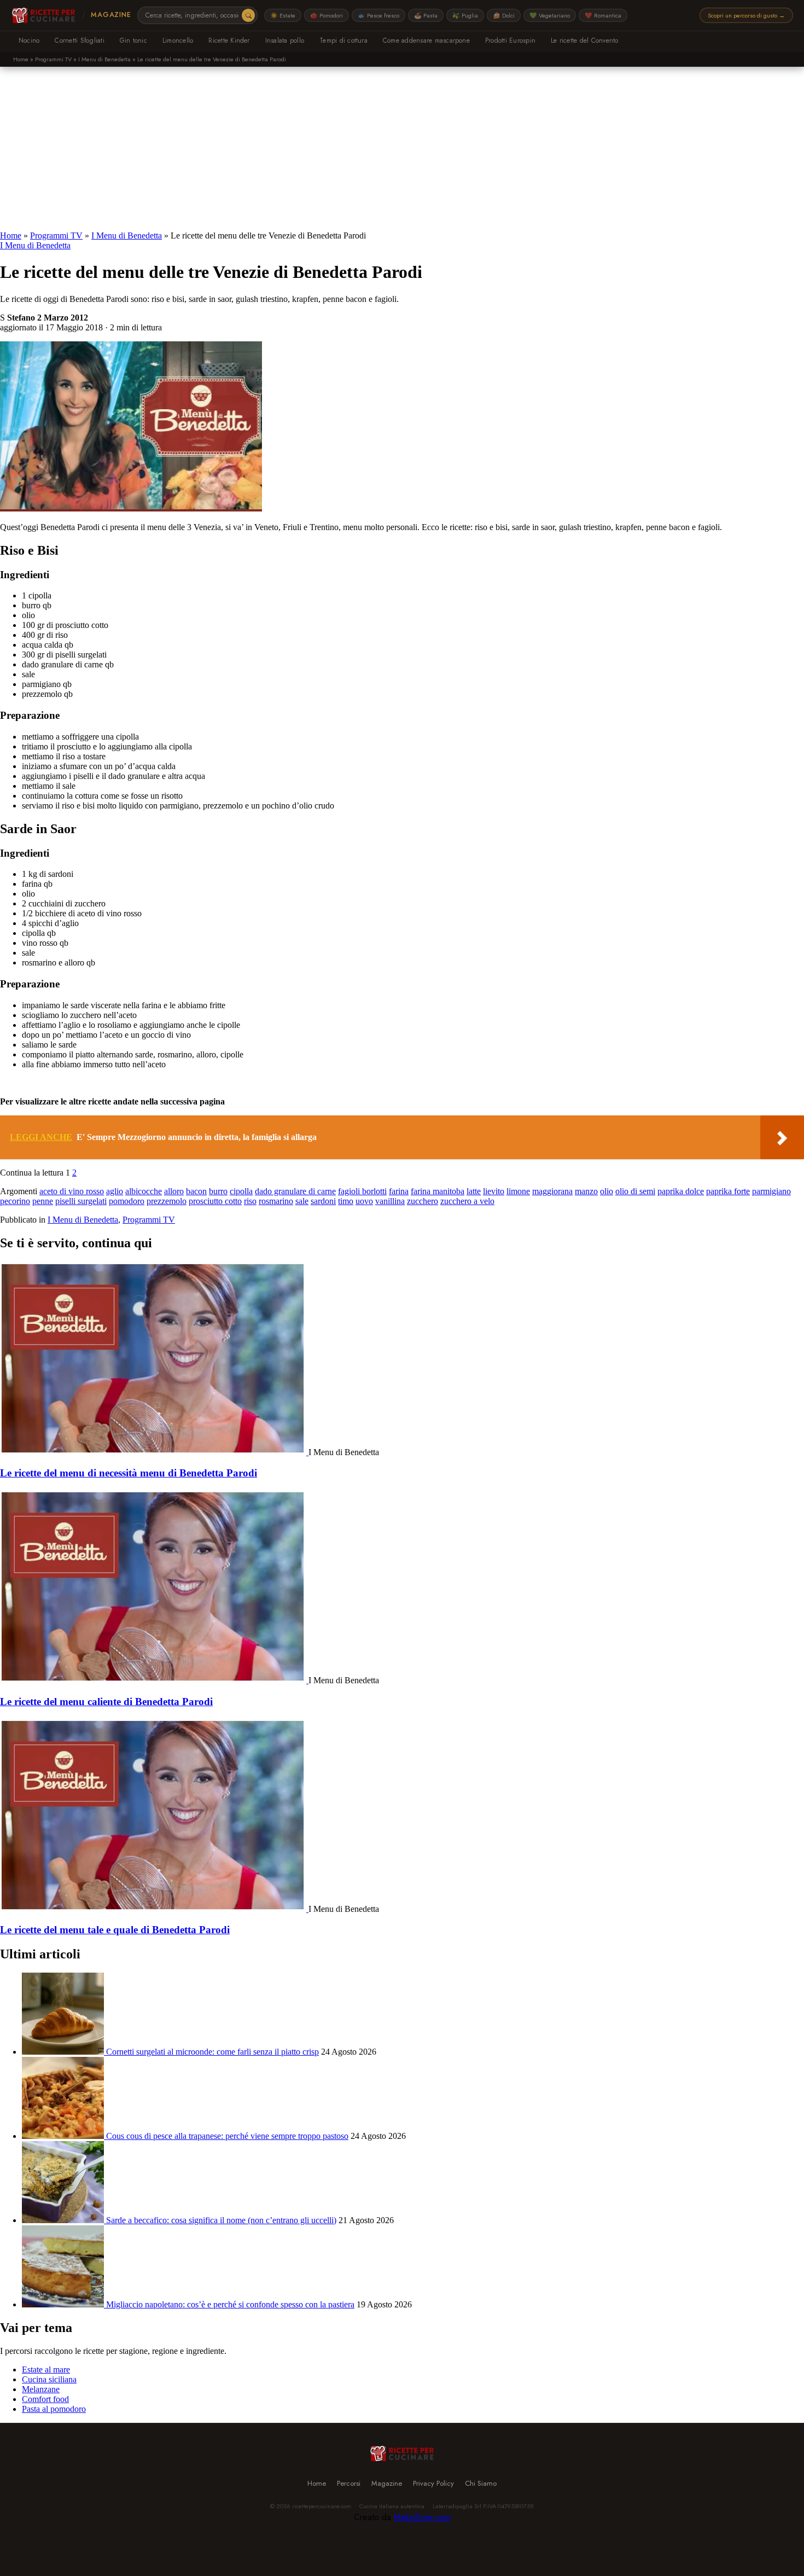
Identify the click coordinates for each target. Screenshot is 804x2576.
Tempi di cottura (343, 40)
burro (218, 1191)
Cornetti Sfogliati (79, 40)
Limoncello (178, 40)
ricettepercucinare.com (322, 2506)
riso (250, 1201)
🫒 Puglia (465, 15)
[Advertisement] (402, 149)
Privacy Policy (433, 2483)
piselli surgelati (81, 1201)
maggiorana (552, 1191)
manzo (586, 1191)
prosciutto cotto (215, 1201)
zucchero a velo (467, 1201)
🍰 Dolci (504, 15)
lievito (494, 1191)
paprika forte (728, 1191)
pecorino (15, 1201)
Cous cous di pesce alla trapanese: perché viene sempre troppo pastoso (227, 2136)
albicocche (144, 1191)
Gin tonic (133, 40)
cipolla (241, 1191)
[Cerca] (248, 15)
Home (21, 59)
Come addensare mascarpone (426, 40)
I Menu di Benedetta (104, 59)
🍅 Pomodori (327, 15)
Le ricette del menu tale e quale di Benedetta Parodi (115, 1930)
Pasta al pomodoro (54, 2409)
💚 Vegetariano (550, 15)
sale (302, 1201)
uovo (364, 1201)
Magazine (111, 15)
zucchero (423, 1201)
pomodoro (127, 1201)
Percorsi (349, 2483)
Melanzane (41, 2389)
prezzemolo (167, 1201)
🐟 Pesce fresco (378, 15)
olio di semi (635, 1191)
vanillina (390, 1201)
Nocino (29, 40)
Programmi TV (53, 59)
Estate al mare (46, 2369)
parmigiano (771, 1191)
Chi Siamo (481, 2483)
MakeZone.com (422, 2517)
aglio (115, 1191)
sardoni (323, 1201)
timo (346, 1201)
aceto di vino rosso (72, 1191)
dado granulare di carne (295, 1191)
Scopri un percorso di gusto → (746, 15)
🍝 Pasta (426, 15)
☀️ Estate (283, 15)
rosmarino (276, 1201)
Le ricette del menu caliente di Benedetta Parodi (106, 1702)
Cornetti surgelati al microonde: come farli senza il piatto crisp (212, 2052)
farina (399, 1191)
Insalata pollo (285, 40)
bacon (196, 1191)
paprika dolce (681, 1191)
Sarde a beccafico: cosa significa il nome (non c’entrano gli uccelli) (221, 2220)
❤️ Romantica (603, 15)
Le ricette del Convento (585, 40)
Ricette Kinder (229, 40)
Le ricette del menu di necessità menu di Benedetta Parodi (129, 1473)
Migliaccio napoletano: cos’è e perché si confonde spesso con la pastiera (230, 2304)
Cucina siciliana (49, 2379)
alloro (174, 1191)
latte (474, 1191)
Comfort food (45, 2399)
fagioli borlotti (362, 1191)
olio (607, 1191)
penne (43, 1201)
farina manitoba (438, 1191)
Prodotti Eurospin (510, 40)
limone (518, 1191)
